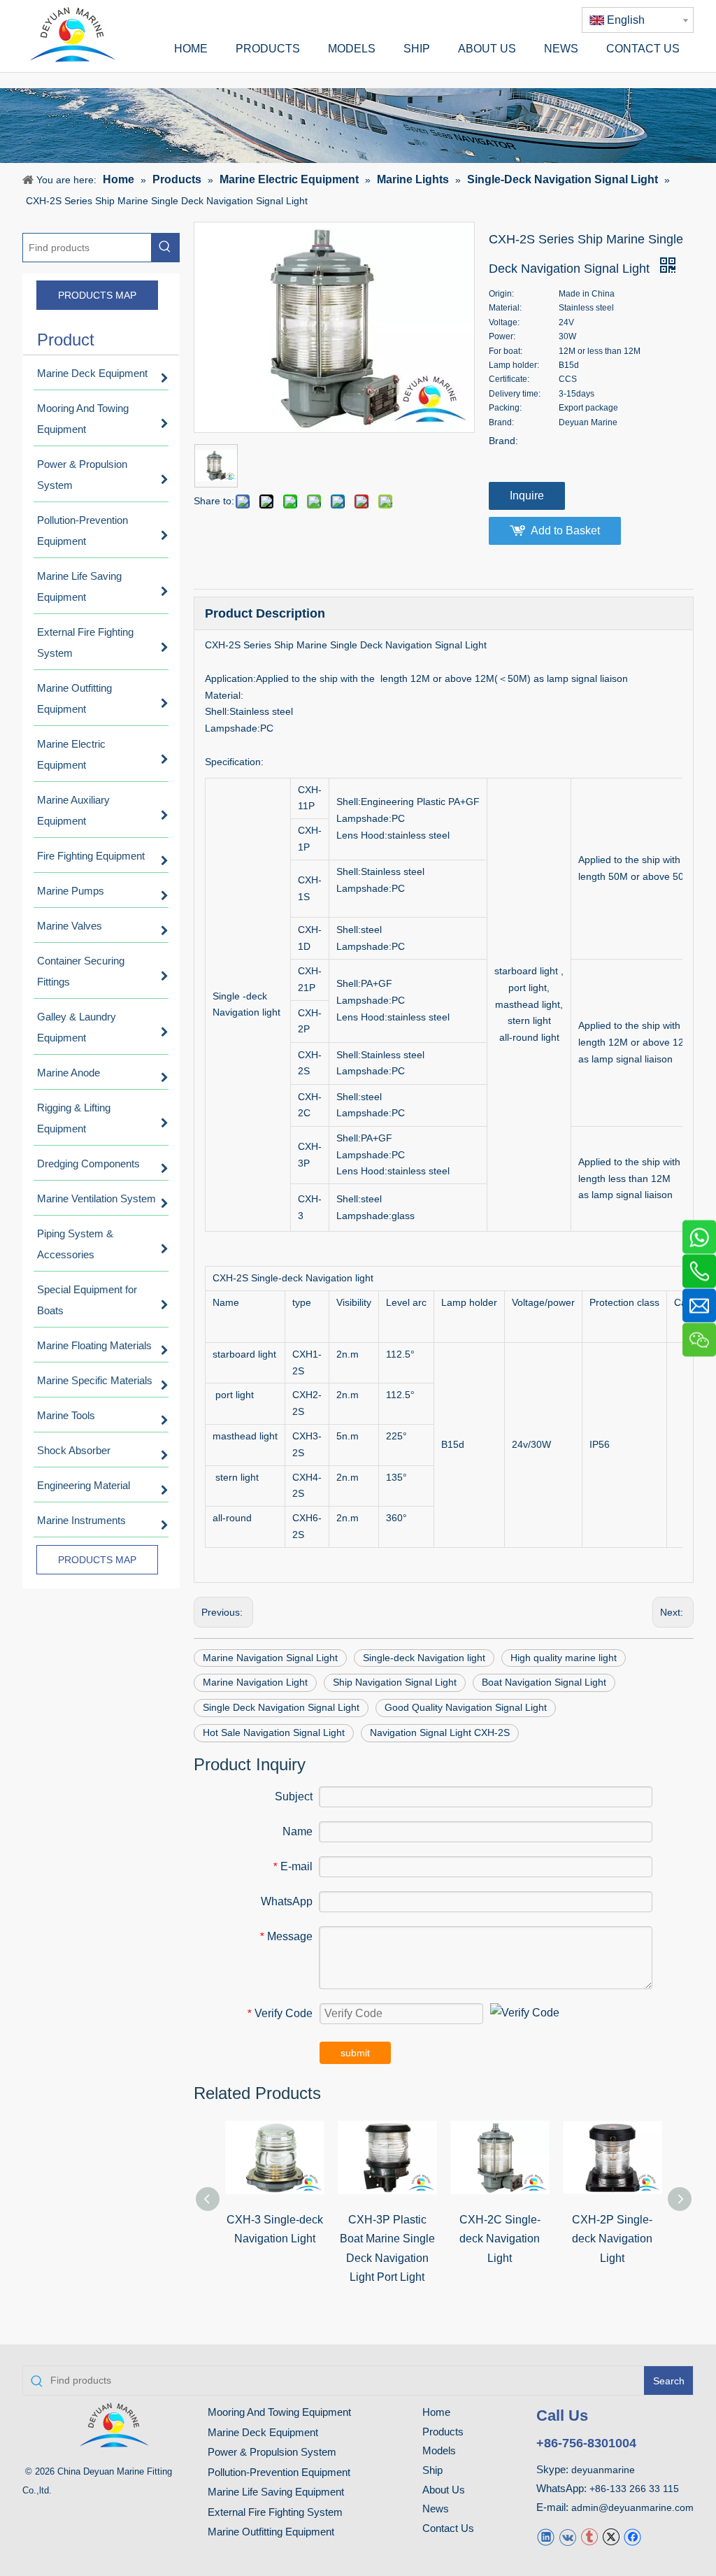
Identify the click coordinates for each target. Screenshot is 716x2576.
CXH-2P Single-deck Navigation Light (612, 2239)
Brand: (503, 441)
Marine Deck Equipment (263, 2432)
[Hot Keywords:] (165, 248)
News (436, 2509)
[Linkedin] (546, 2536)
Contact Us (448, 2528)
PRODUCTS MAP (97, 295)
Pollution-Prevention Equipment (279, 2472)
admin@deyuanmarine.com (632, 2507)
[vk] (567, 2536)
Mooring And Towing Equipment (279, 2412)
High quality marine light (564, 1658)
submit (355, 2053)
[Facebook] (632, 2536)
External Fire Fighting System (275, 2512)
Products (443, 2432)
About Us (444, 2490)
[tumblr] (589, 2536)
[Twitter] (611, 2536)
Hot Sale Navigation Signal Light (274, 1732)
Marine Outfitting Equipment (271, 2532)
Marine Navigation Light (255, 1682)
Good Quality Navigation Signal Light (466, 1707)
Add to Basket (565, 531)
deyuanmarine (603, 2470)
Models (439, 2450)
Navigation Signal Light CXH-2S (440, 1732)
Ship (432, 2470)
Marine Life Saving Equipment (276, 2492)
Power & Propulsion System (272, 2452)
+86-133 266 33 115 (634, 2489)
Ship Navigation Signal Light (395, 1682)
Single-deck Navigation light (424, 1658)
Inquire (527, 496)
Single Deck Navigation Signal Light (281, 1707)
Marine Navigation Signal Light (270, 1658)
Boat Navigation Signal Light (544, 1682)
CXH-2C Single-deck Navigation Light (500, 2239)
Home (436, 2412)
